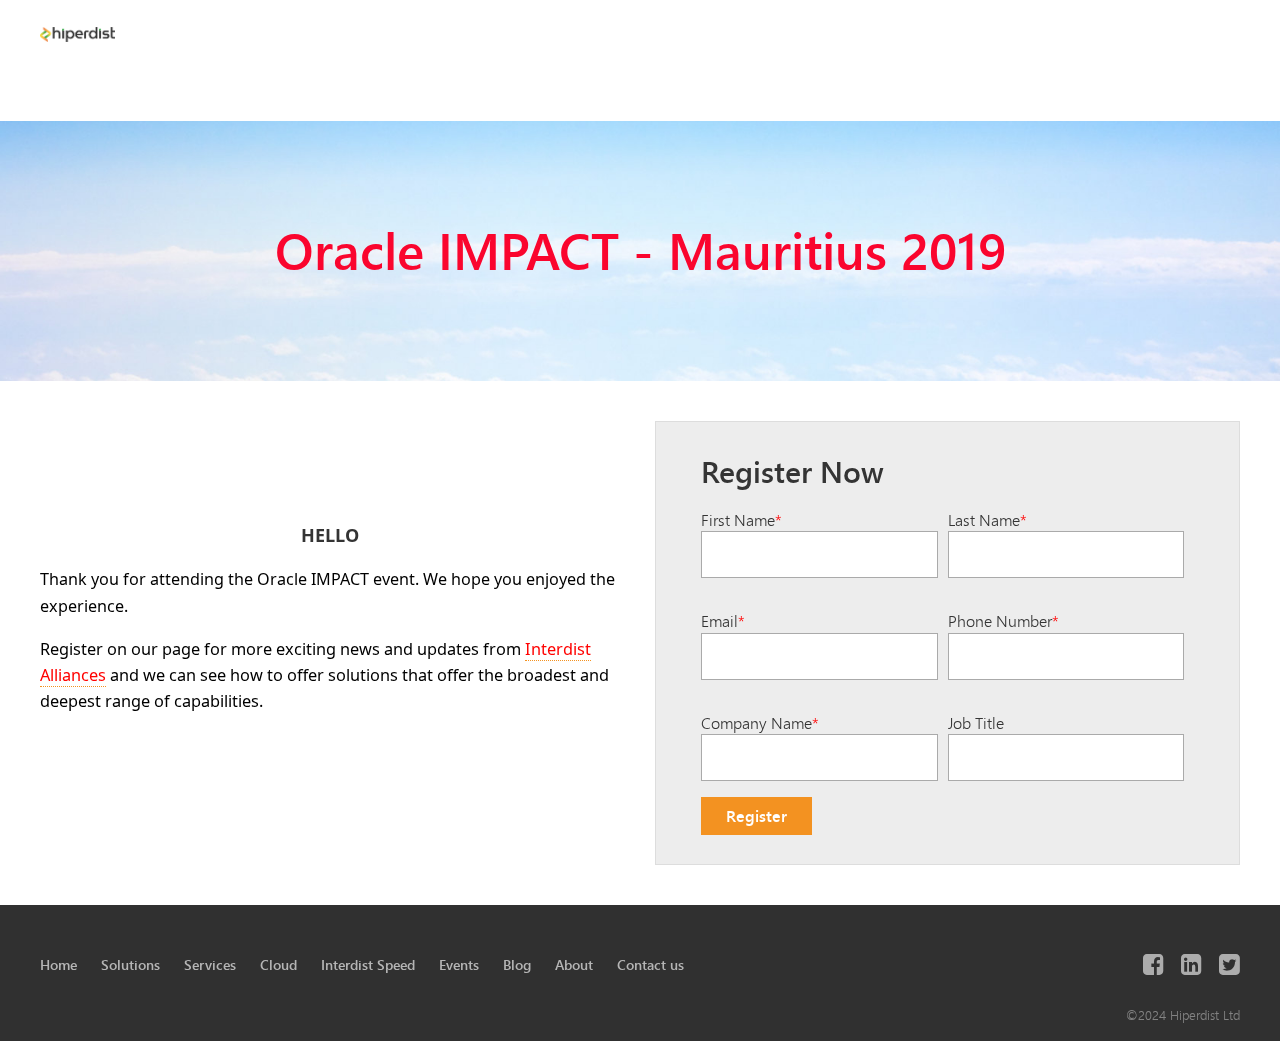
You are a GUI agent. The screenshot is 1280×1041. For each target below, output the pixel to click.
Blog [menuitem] (517, 965)
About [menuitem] (574, 965)
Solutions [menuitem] (130, 965)
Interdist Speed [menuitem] (368, 965)
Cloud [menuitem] (278, 965)
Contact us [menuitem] (650, 965)
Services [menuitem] (210, 965)
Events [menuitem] (459, 965)
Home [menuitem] (58, 965)
